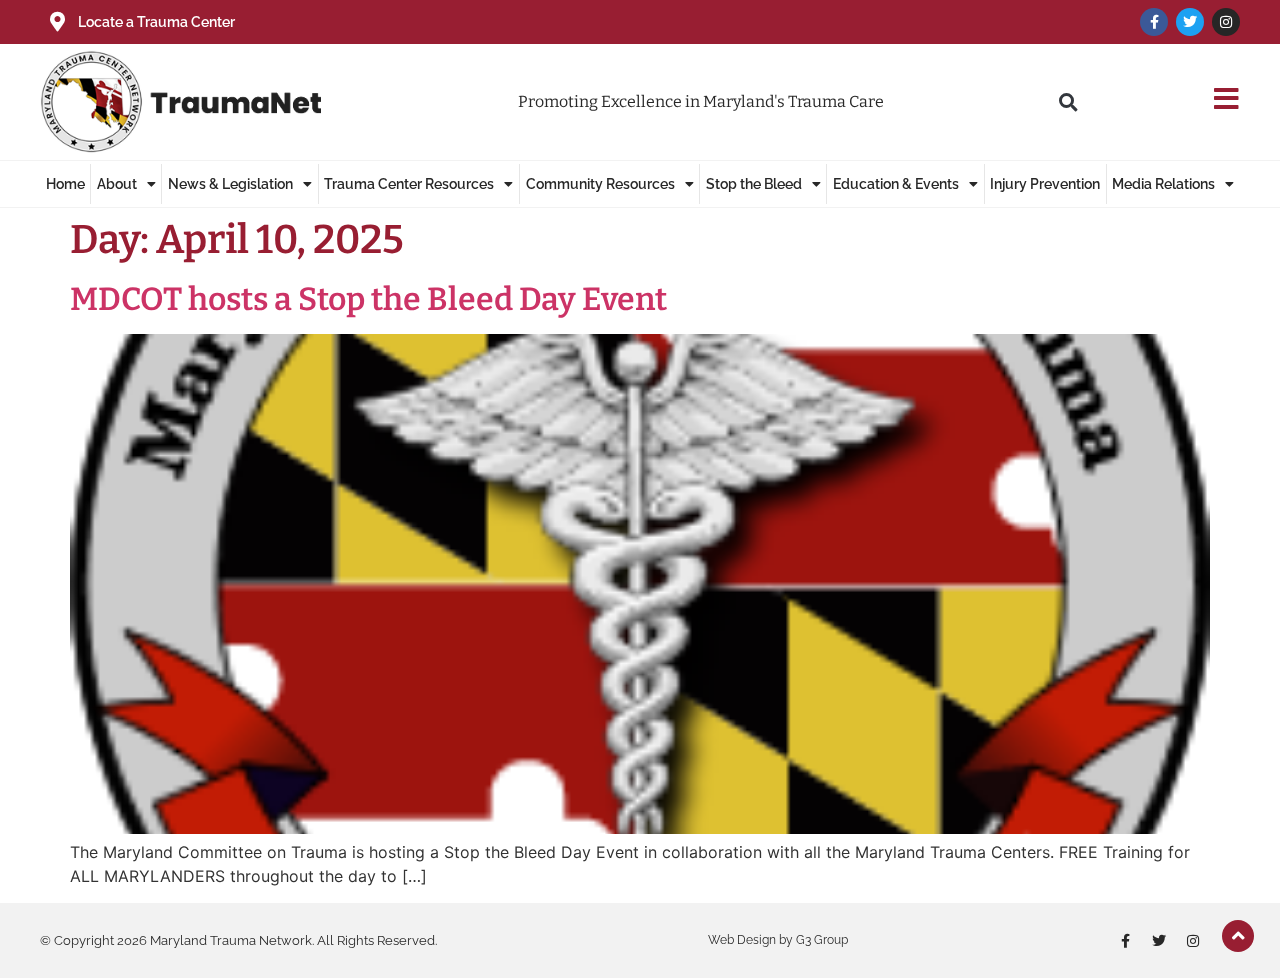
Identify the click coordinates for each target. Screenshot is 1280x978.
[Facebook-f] (1154, 22)
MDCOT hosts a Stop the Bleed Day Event (368, 299)
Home (65, 184)
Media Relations (1163, 184)
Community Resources (600, 184)
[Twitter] (1190, 22)
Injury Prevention (1045, 184)
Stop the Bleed (754, 184)
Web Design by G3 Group (778, 940)
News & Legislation (230, 184)
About (117, 184)
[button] (1068, 102)
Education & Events (896, 184)
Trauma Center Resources (409, 184)
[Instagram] (1226, 22)
